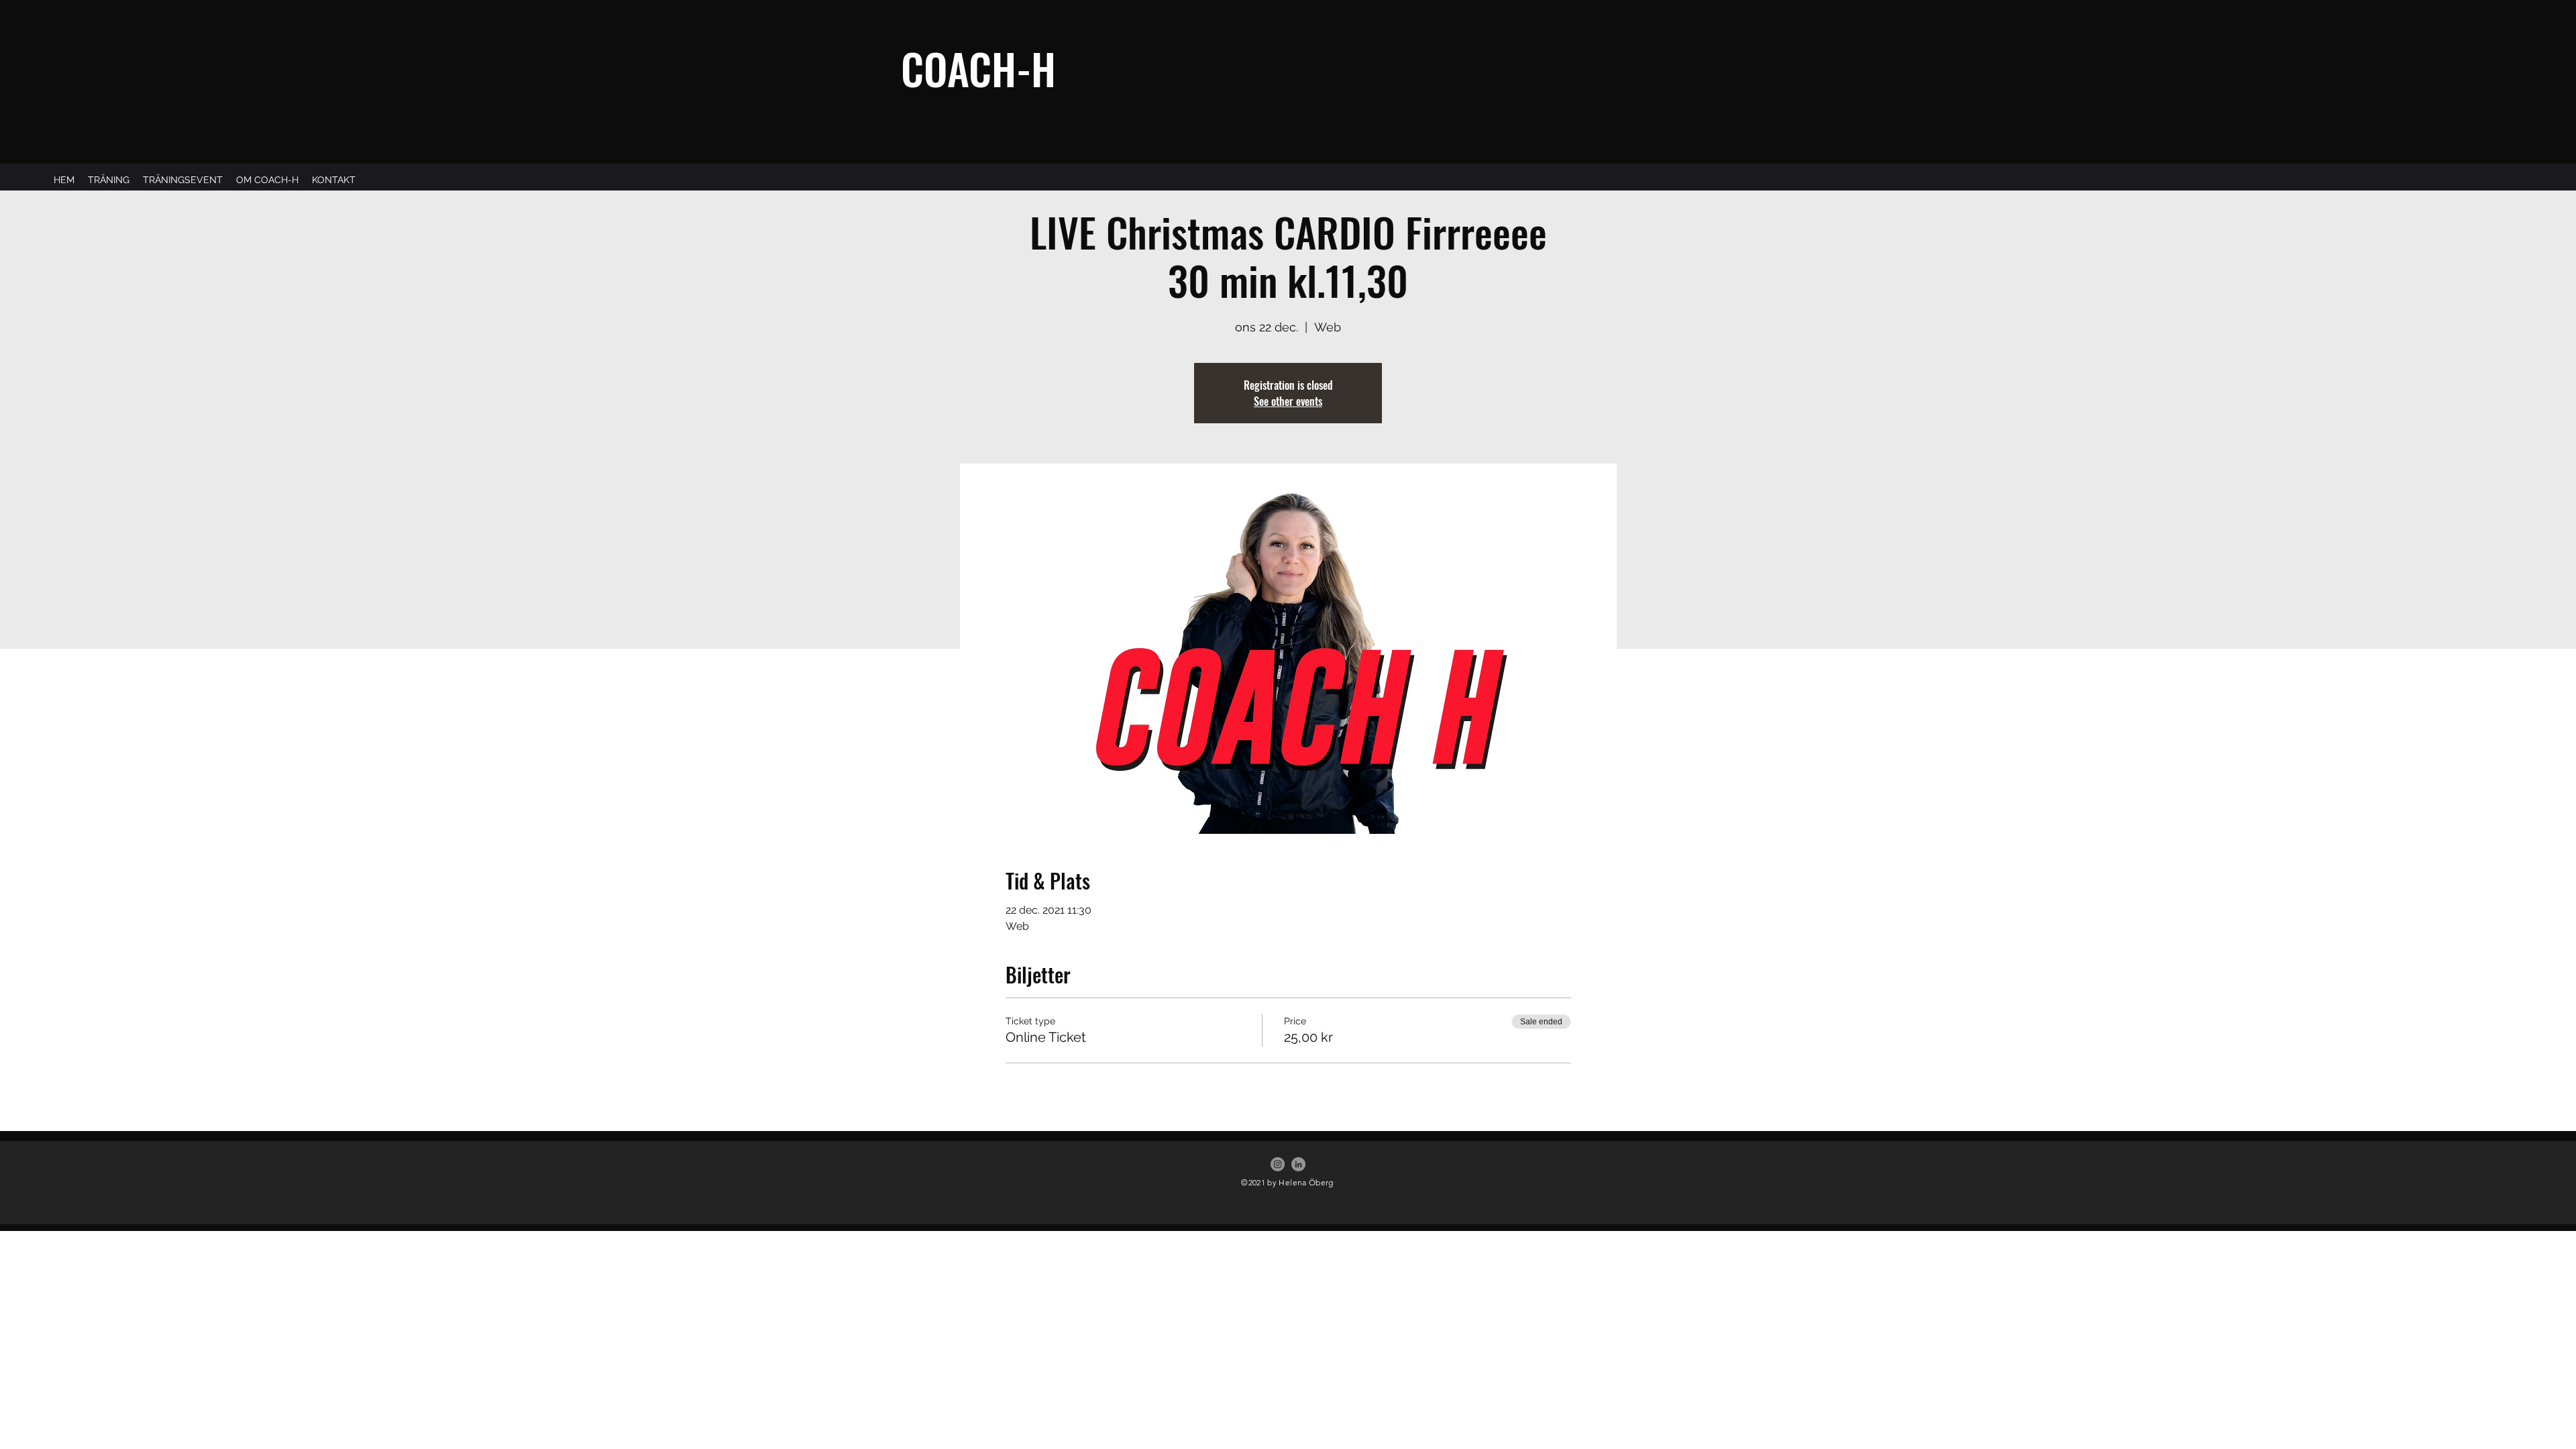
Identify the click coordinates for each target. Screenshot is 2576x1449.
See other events (1288, 401)
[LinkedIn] (1298, 1164)
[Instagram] (1278, 1164)
